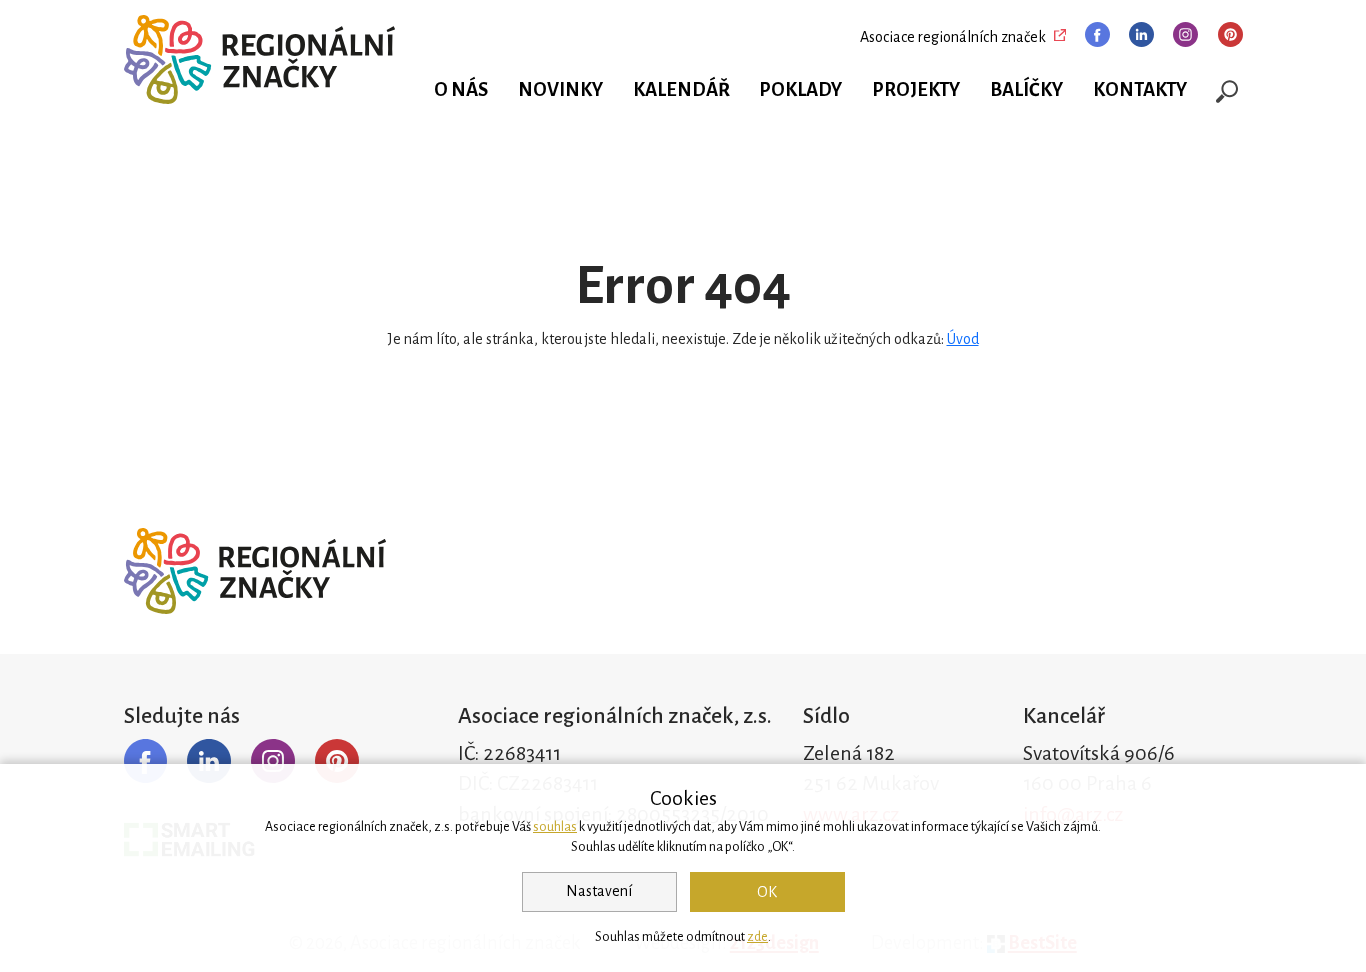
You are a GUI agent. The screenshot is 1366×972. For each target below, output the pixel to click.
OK (767, 892)
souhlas (555, 827)
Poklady (800, 90)
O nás (461, 90)
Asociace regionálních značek (953, 37)
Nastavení (599, 891)
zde (757, 937)
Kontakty (1140, 90)
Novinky (560, 90)
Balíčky (1026, 90)
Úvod (963, 339)
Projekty (916, 90)
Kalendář (681, 90)
